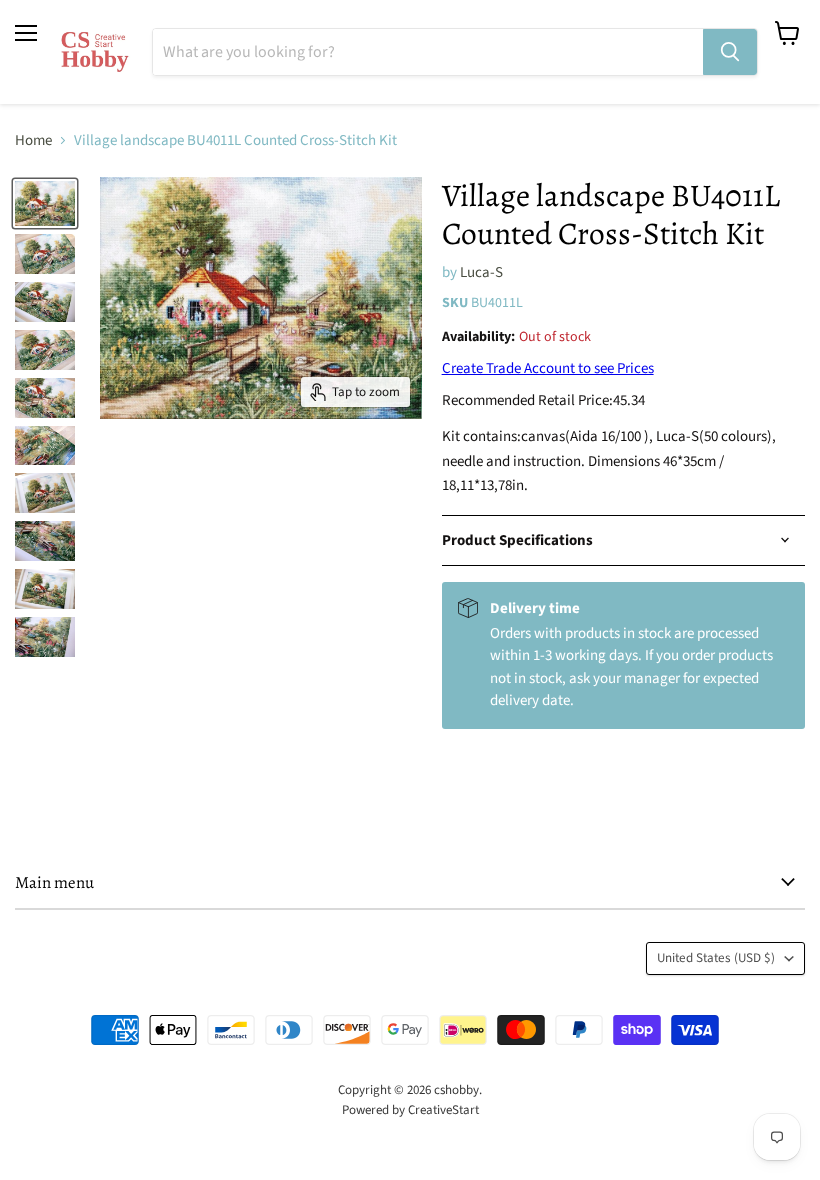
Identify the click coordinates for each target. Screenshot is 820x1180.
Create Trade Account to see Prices (548, 368)
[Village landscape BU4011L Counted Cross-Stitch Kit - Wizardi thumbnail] (45, 203)
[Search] (730, 52)
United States (716, 958)
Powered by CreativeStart (410, 1110)
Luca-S (481, 272)
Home (33, 140)
